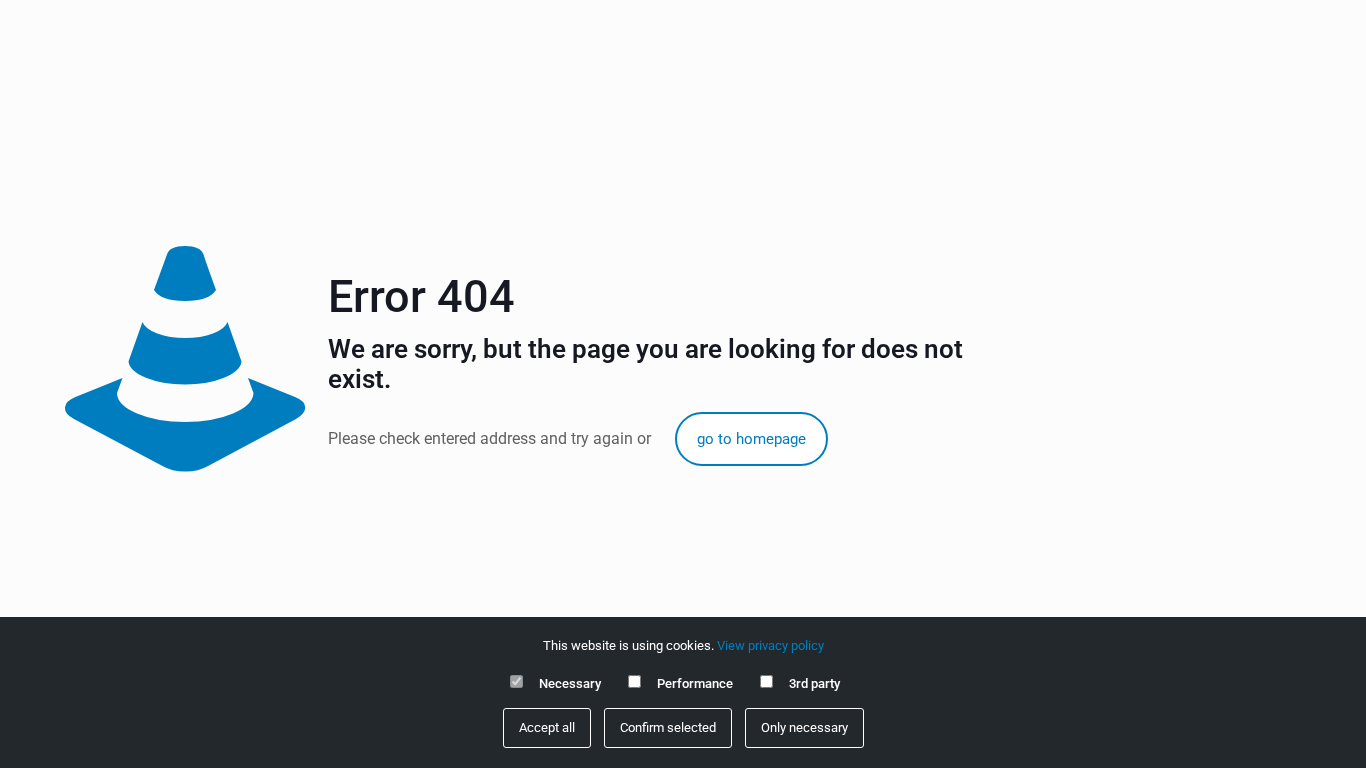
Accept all (547, 727)
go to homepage (751, 439)
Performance (695, 683)
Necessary (570, 683)
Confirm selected (668, 727)
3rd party (814, 683)
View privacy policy (770, 645)
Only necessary (804, 727)
